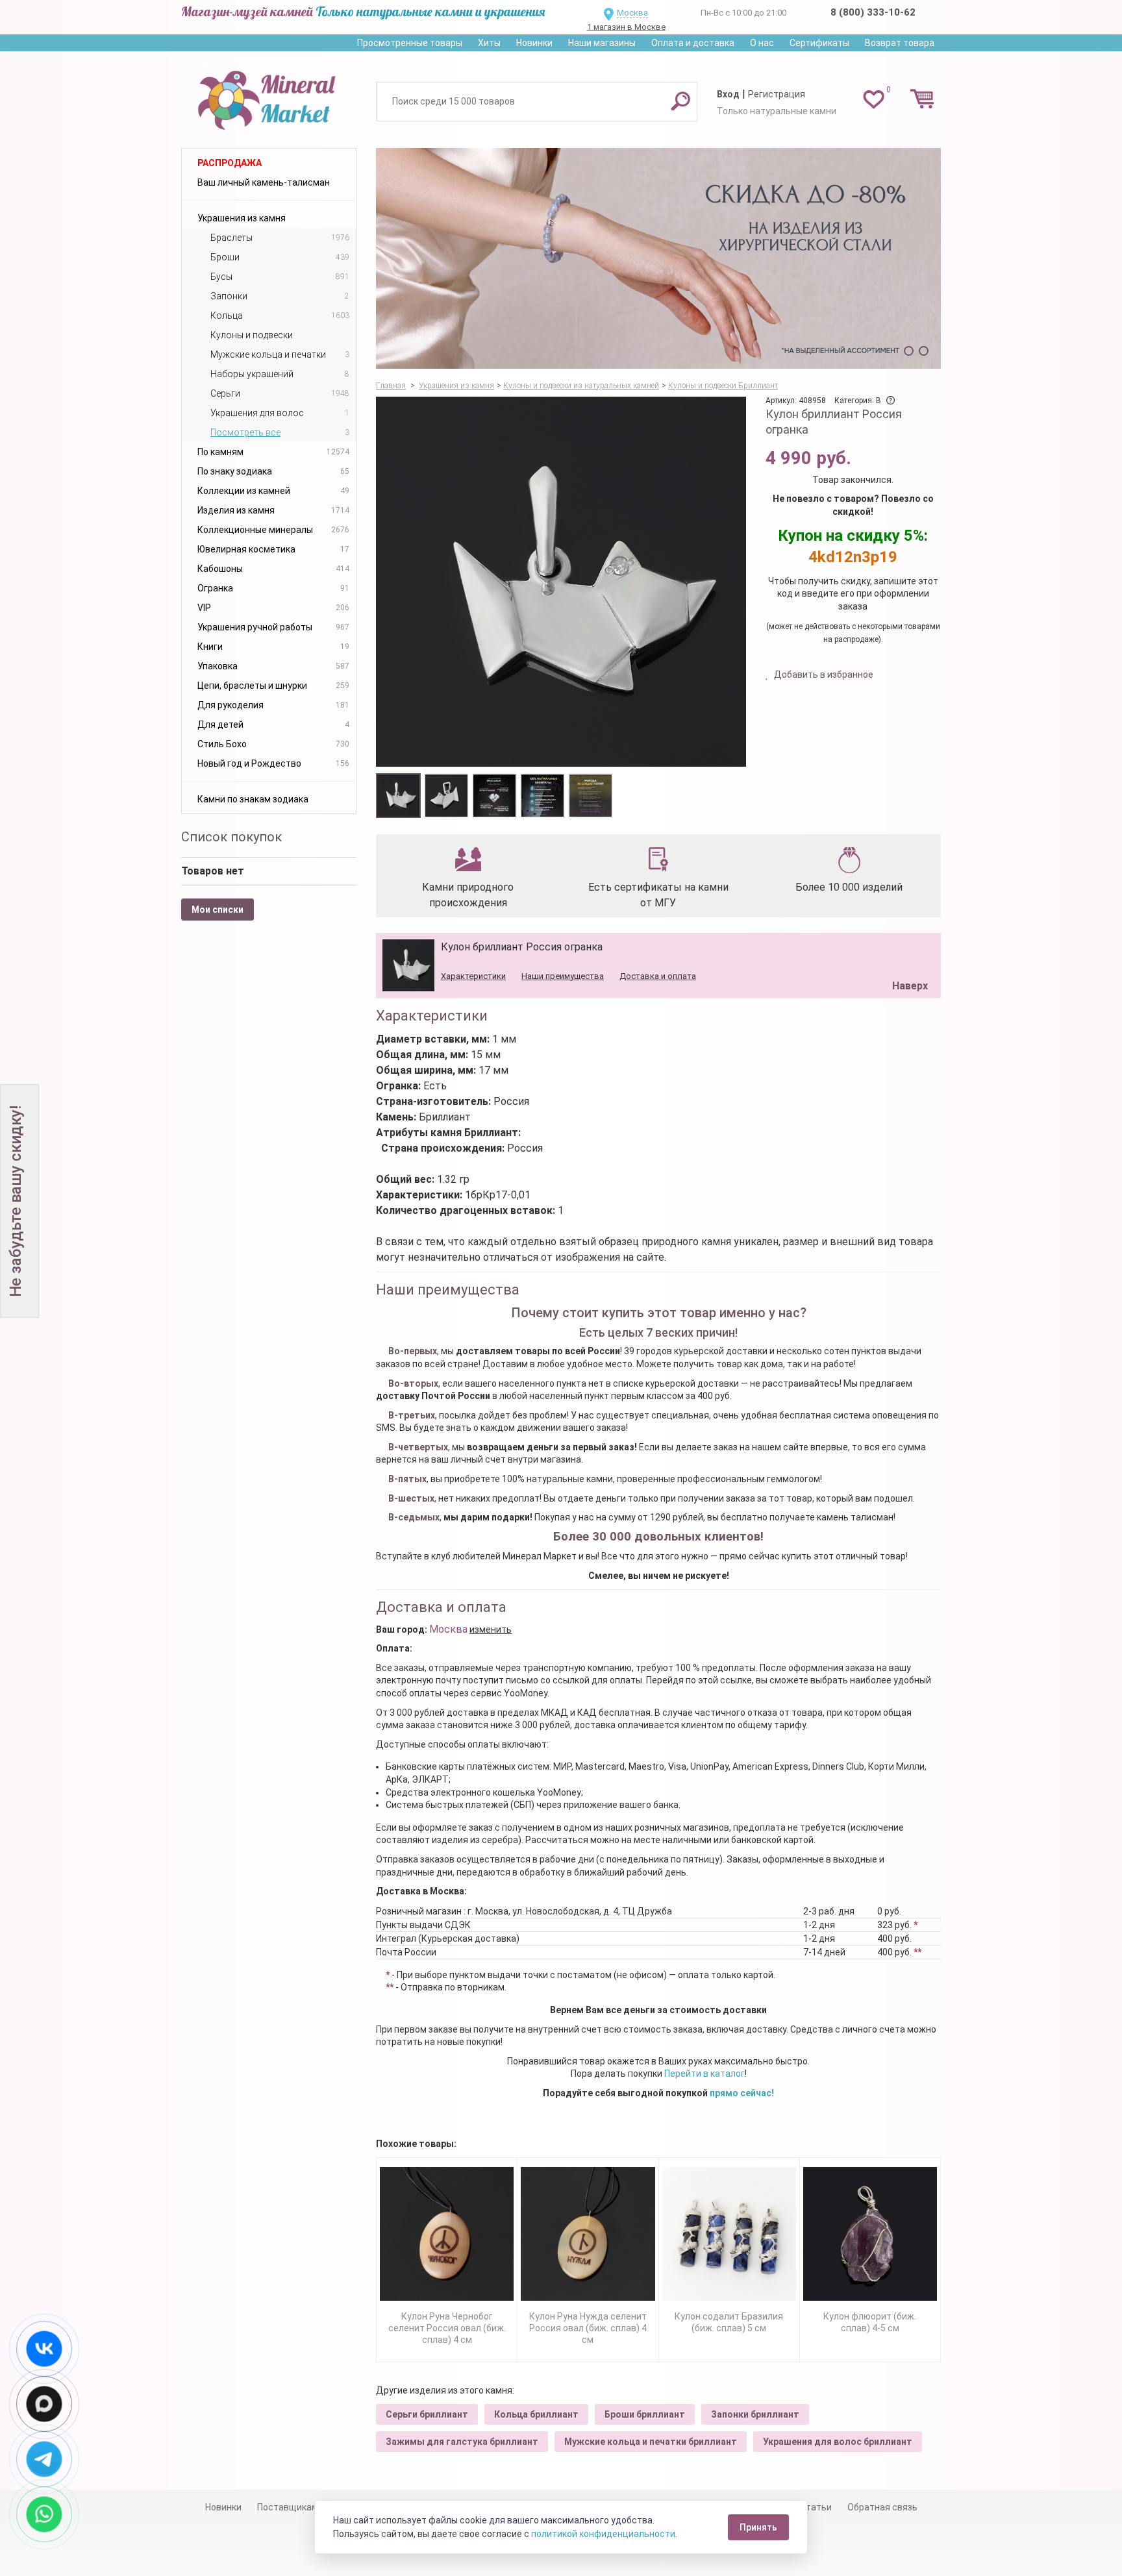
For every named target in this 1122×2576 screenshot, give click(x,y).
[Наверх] (908, 953)
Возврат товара (900, 43)
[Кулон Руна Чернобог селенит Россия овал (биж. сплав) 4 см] (447, 2234)
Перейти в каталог (704, 2074)
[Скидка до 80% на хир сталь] (658, 258)
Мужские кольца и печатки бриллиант (651, 2442)
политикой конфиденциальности (603, 2534)
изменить (491, 1629)
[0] (874, 99)
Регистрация (777, 94)
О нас (762, 43)
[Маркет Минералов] (269, 97)
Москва (632, 13)
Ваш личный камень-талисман (264, 182)
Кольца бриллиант (536, 2414)
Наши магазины (602, 43)
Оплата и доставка (693, 43)
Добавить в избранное (823, 675)
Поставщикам (288, 2507)
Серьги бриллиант (427, 2414)
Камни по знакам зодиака (253, 799)
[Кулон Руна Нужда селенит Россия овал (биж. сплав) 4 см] (588, 2234)
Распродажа (230, 163)
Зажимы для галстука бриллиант (462, 2442)
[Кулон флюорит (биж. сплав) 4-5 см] (870, 2234)
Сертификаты (819, 43)
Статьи (816, 2507)
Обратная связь (882, 2507)
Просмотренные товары (410, 43)
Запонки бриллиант (755, 2414)
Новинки (534, 43)
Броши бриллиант (645, 2414)
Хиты (489, 43)
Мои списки (218, 910)
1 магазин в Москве (626, 27)
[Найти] (680, 101)
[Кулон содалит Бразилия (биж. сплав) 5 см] (729, 2234)
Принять (758, 2527)
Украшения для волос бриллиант (838, 2442)
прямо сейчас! (742, 2093)
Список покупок (231, 837)
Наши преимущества (563, 976)
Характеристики (473, 976)
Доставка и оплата (658, 976)
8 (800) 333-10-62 (873, 12)
